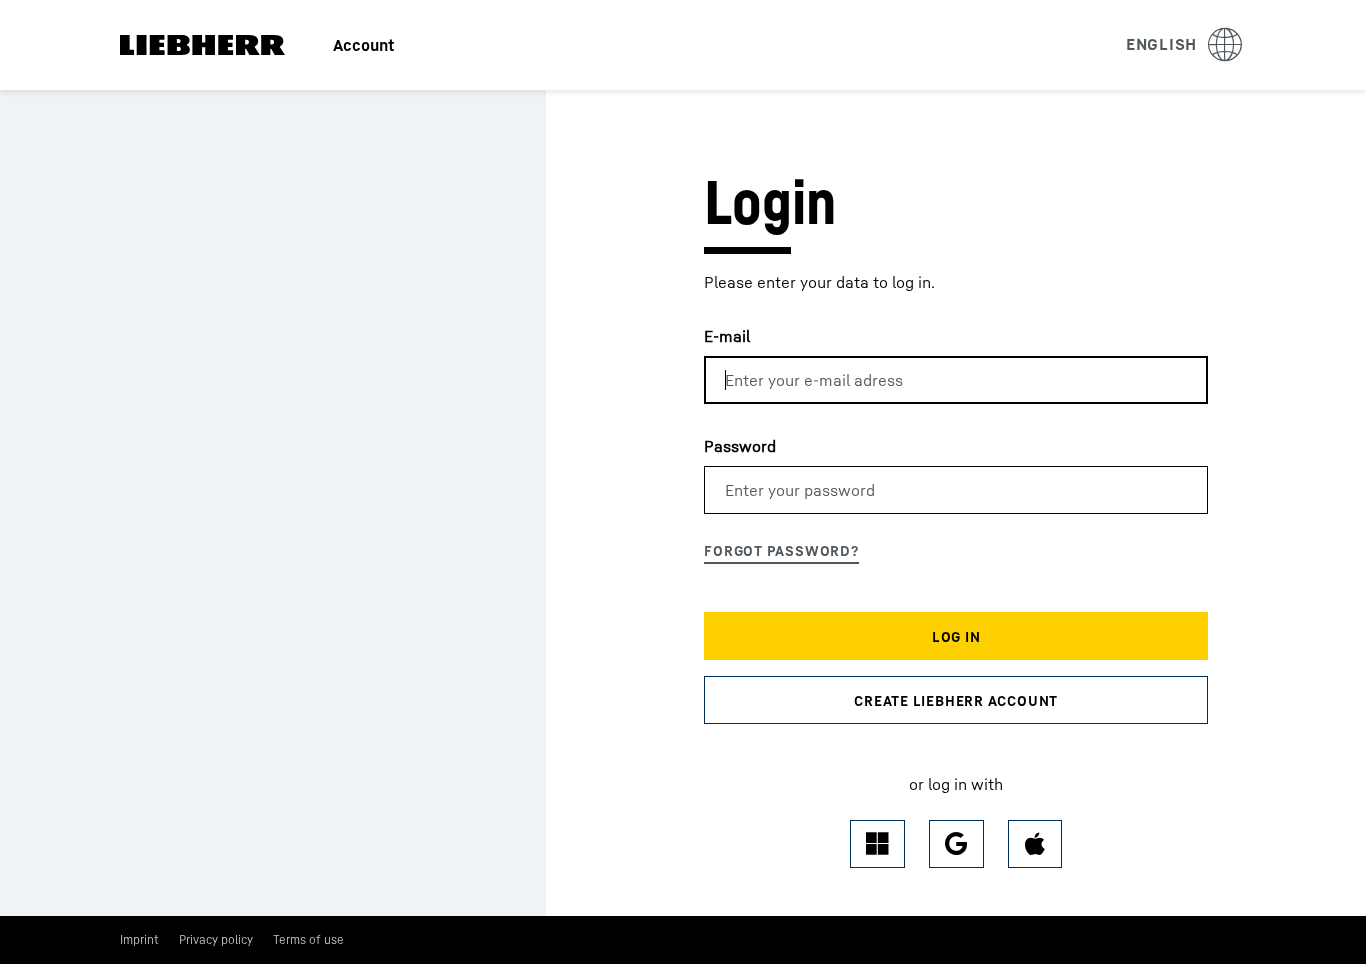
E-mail (727, 336)
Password (740, 446)
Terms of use (308, 939)
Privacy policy (216, 939)
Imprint (139, 939)
